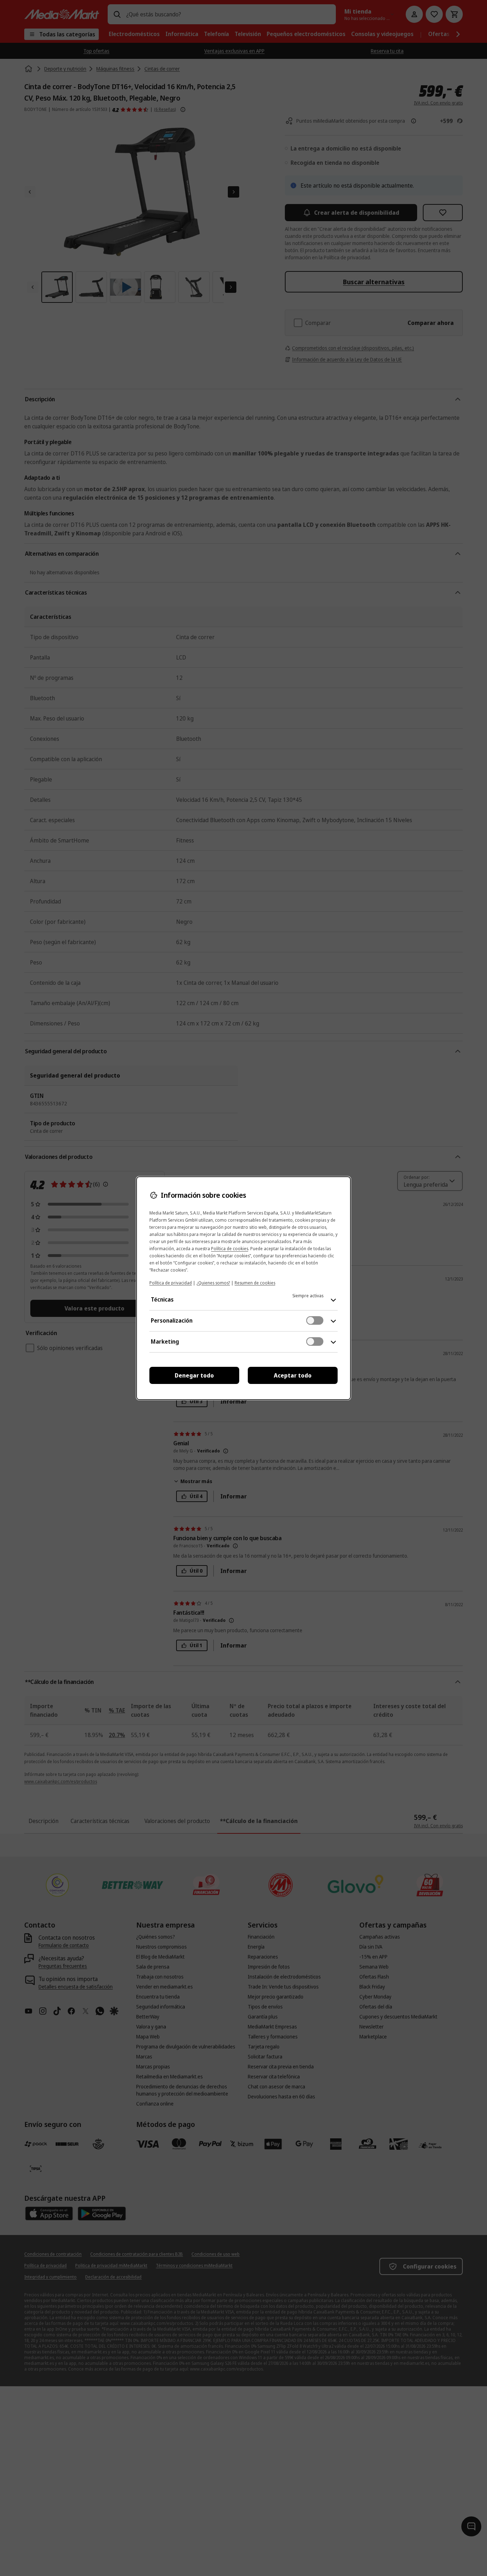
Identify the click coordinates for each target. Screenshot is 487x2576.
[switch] (315, 1320)
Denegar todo (194, 1375)
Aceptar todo (293, 1375)
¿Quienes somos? (213, 1283)
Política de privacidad (171, 1283)
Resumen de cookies (255, 1283)
